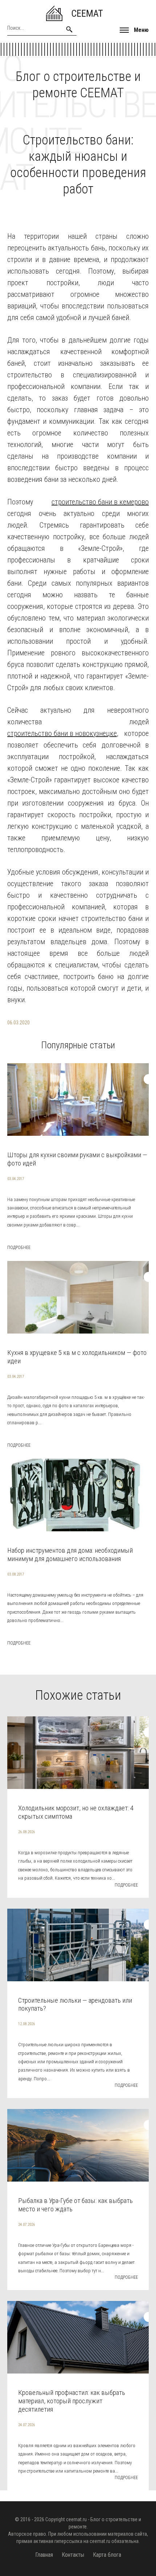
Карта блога (107, 2555)
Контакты (73, 2555)
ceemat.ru (76, 2519)
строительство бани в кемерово (100, 502)
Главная (44, 2555)
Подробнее (19, 1248)
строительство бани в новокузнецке (62, 733)
